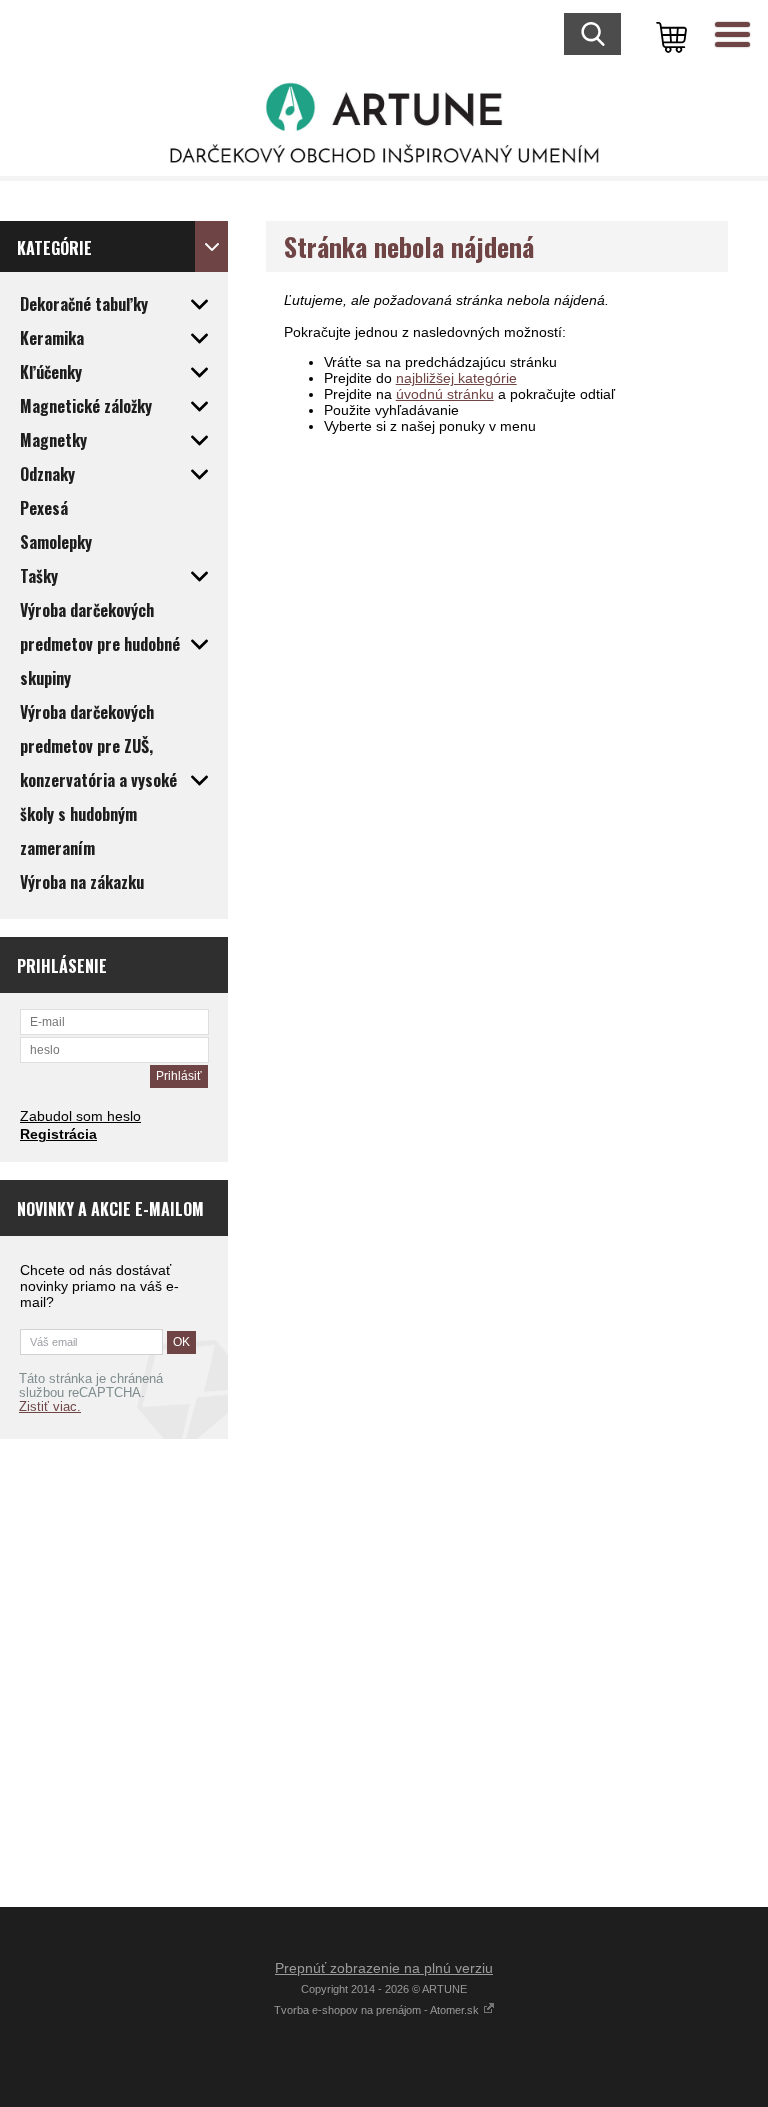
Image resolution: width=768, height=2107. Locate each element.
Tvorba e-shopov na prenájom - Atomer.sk (378, 2010)
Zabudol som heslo (80, 1116)
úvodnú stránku (445, 394)
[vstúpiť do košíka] (668, 35)
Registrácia (58, 1134)
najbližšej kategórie (456, 378)
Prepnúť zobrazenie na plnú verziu (384, 1968)
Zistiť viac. (50, 1407)
